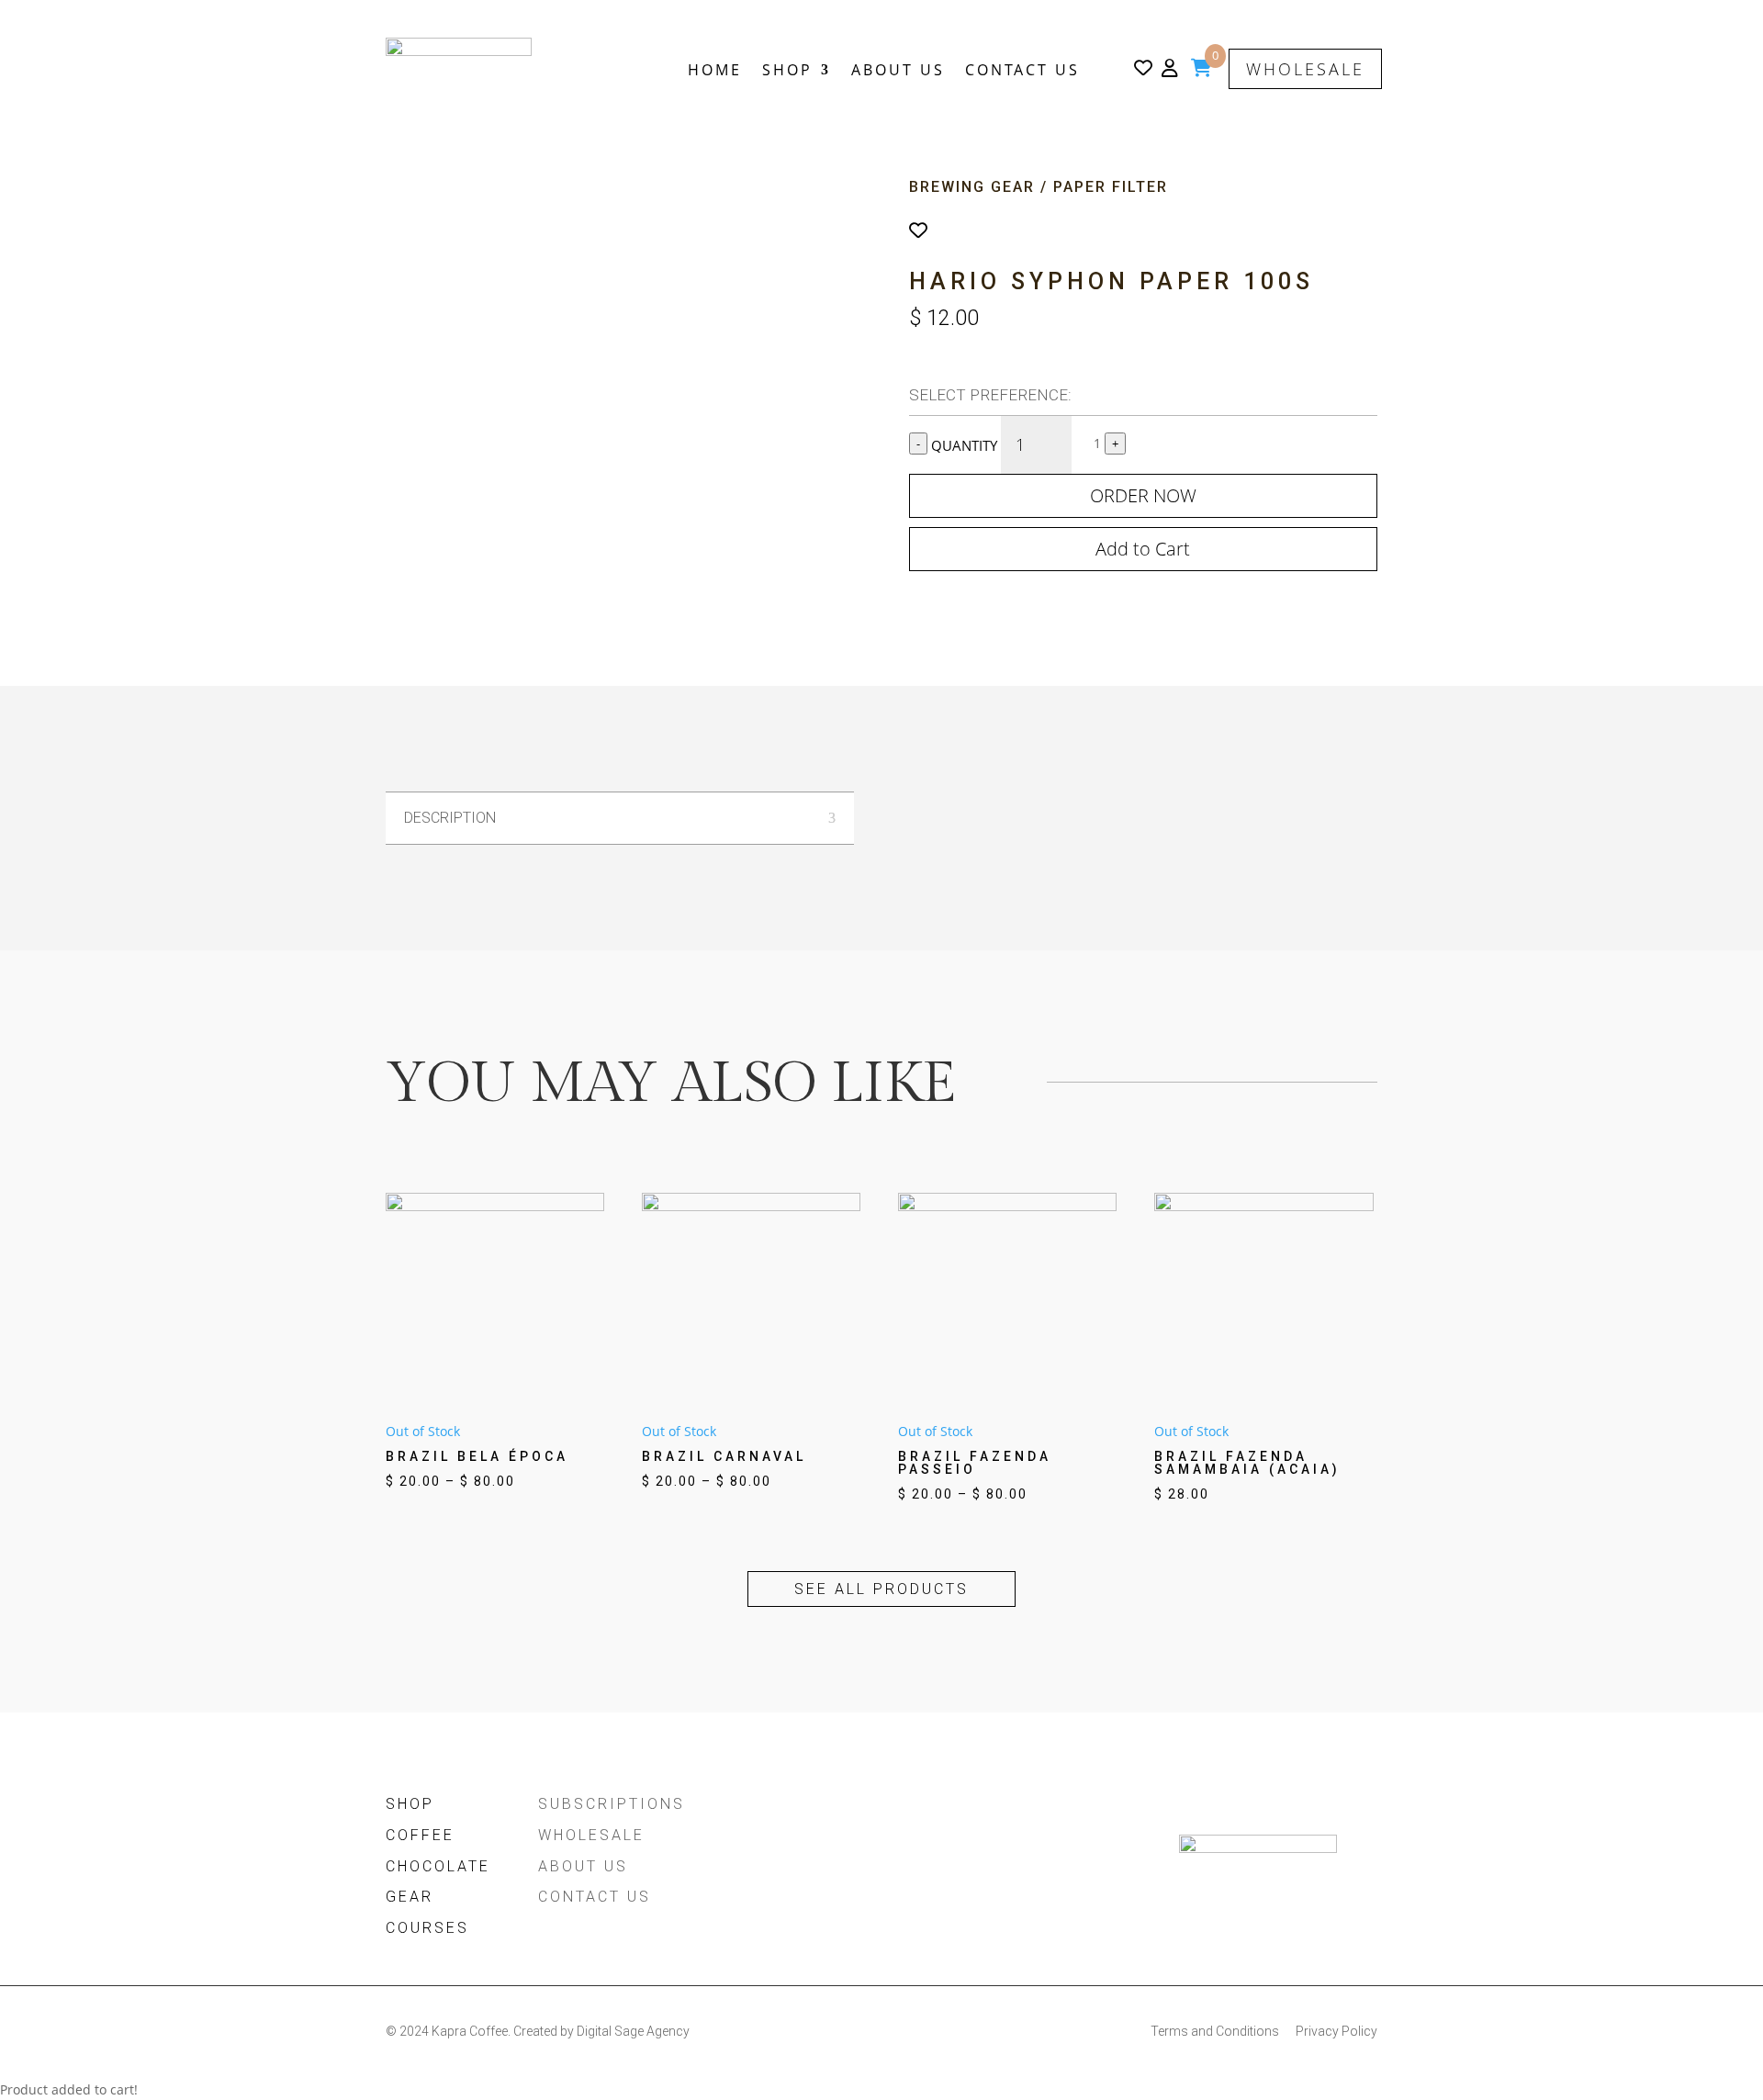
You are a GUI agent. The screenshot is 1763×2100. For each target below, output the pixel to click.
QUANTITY (966, 445)
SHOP (787, 70)
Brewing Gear (972, 187)
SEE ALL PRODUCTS (881, 1589)
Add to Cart (1143, 549)
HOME (715, 70)
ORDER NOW (1143, 495)
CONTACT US (1022, 70)
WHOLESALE (1305, 69)
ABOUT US (898, 70)
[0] (1202, 70)
